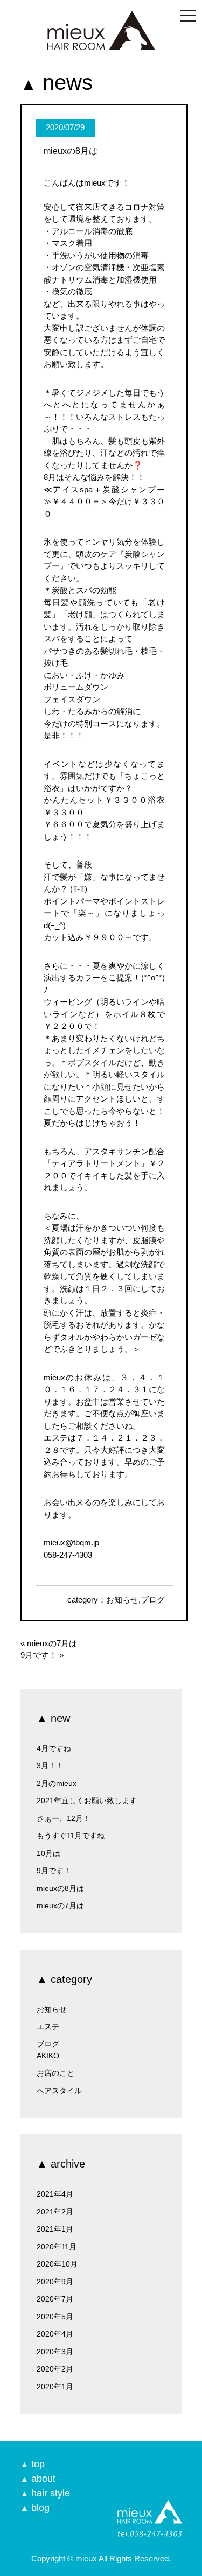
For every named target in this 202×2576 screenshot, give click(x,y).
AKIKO (48, 2056)
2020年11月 (57, 2247)
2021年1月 (55, 2229)
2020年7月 (55, 2299)
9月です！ (39, 1655)
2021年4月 (55, 2194)
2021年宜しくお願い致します (87, 1801)
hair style (45, 2493)
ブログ (153, 1600)
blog (35, 2508)
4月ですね (54, 1748)
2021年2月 (55, 2212)
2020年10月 (57, 2264)
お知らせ (122, 1600)
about (38, 2479)
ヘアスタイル (59, 2091)
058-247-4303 (68, 1555)
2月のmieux (57, 1783)
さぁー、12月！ (64, 1818)
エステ (48, 2027)
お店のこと (55, 2073)
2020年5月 (55, 2317)
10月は (48, 1853)
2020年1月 (55, 2387)
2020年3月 (55, 2352)
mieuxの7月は (52, 1643)
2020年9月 (55, 2282)
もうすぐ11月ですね (71, 1836)
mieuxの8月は (60, 1888)
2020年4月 (55, 2334)
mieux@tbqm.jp (71, 1543)
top (33, 2464)
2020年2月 (55, 2369)
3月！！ (50, 1766)
